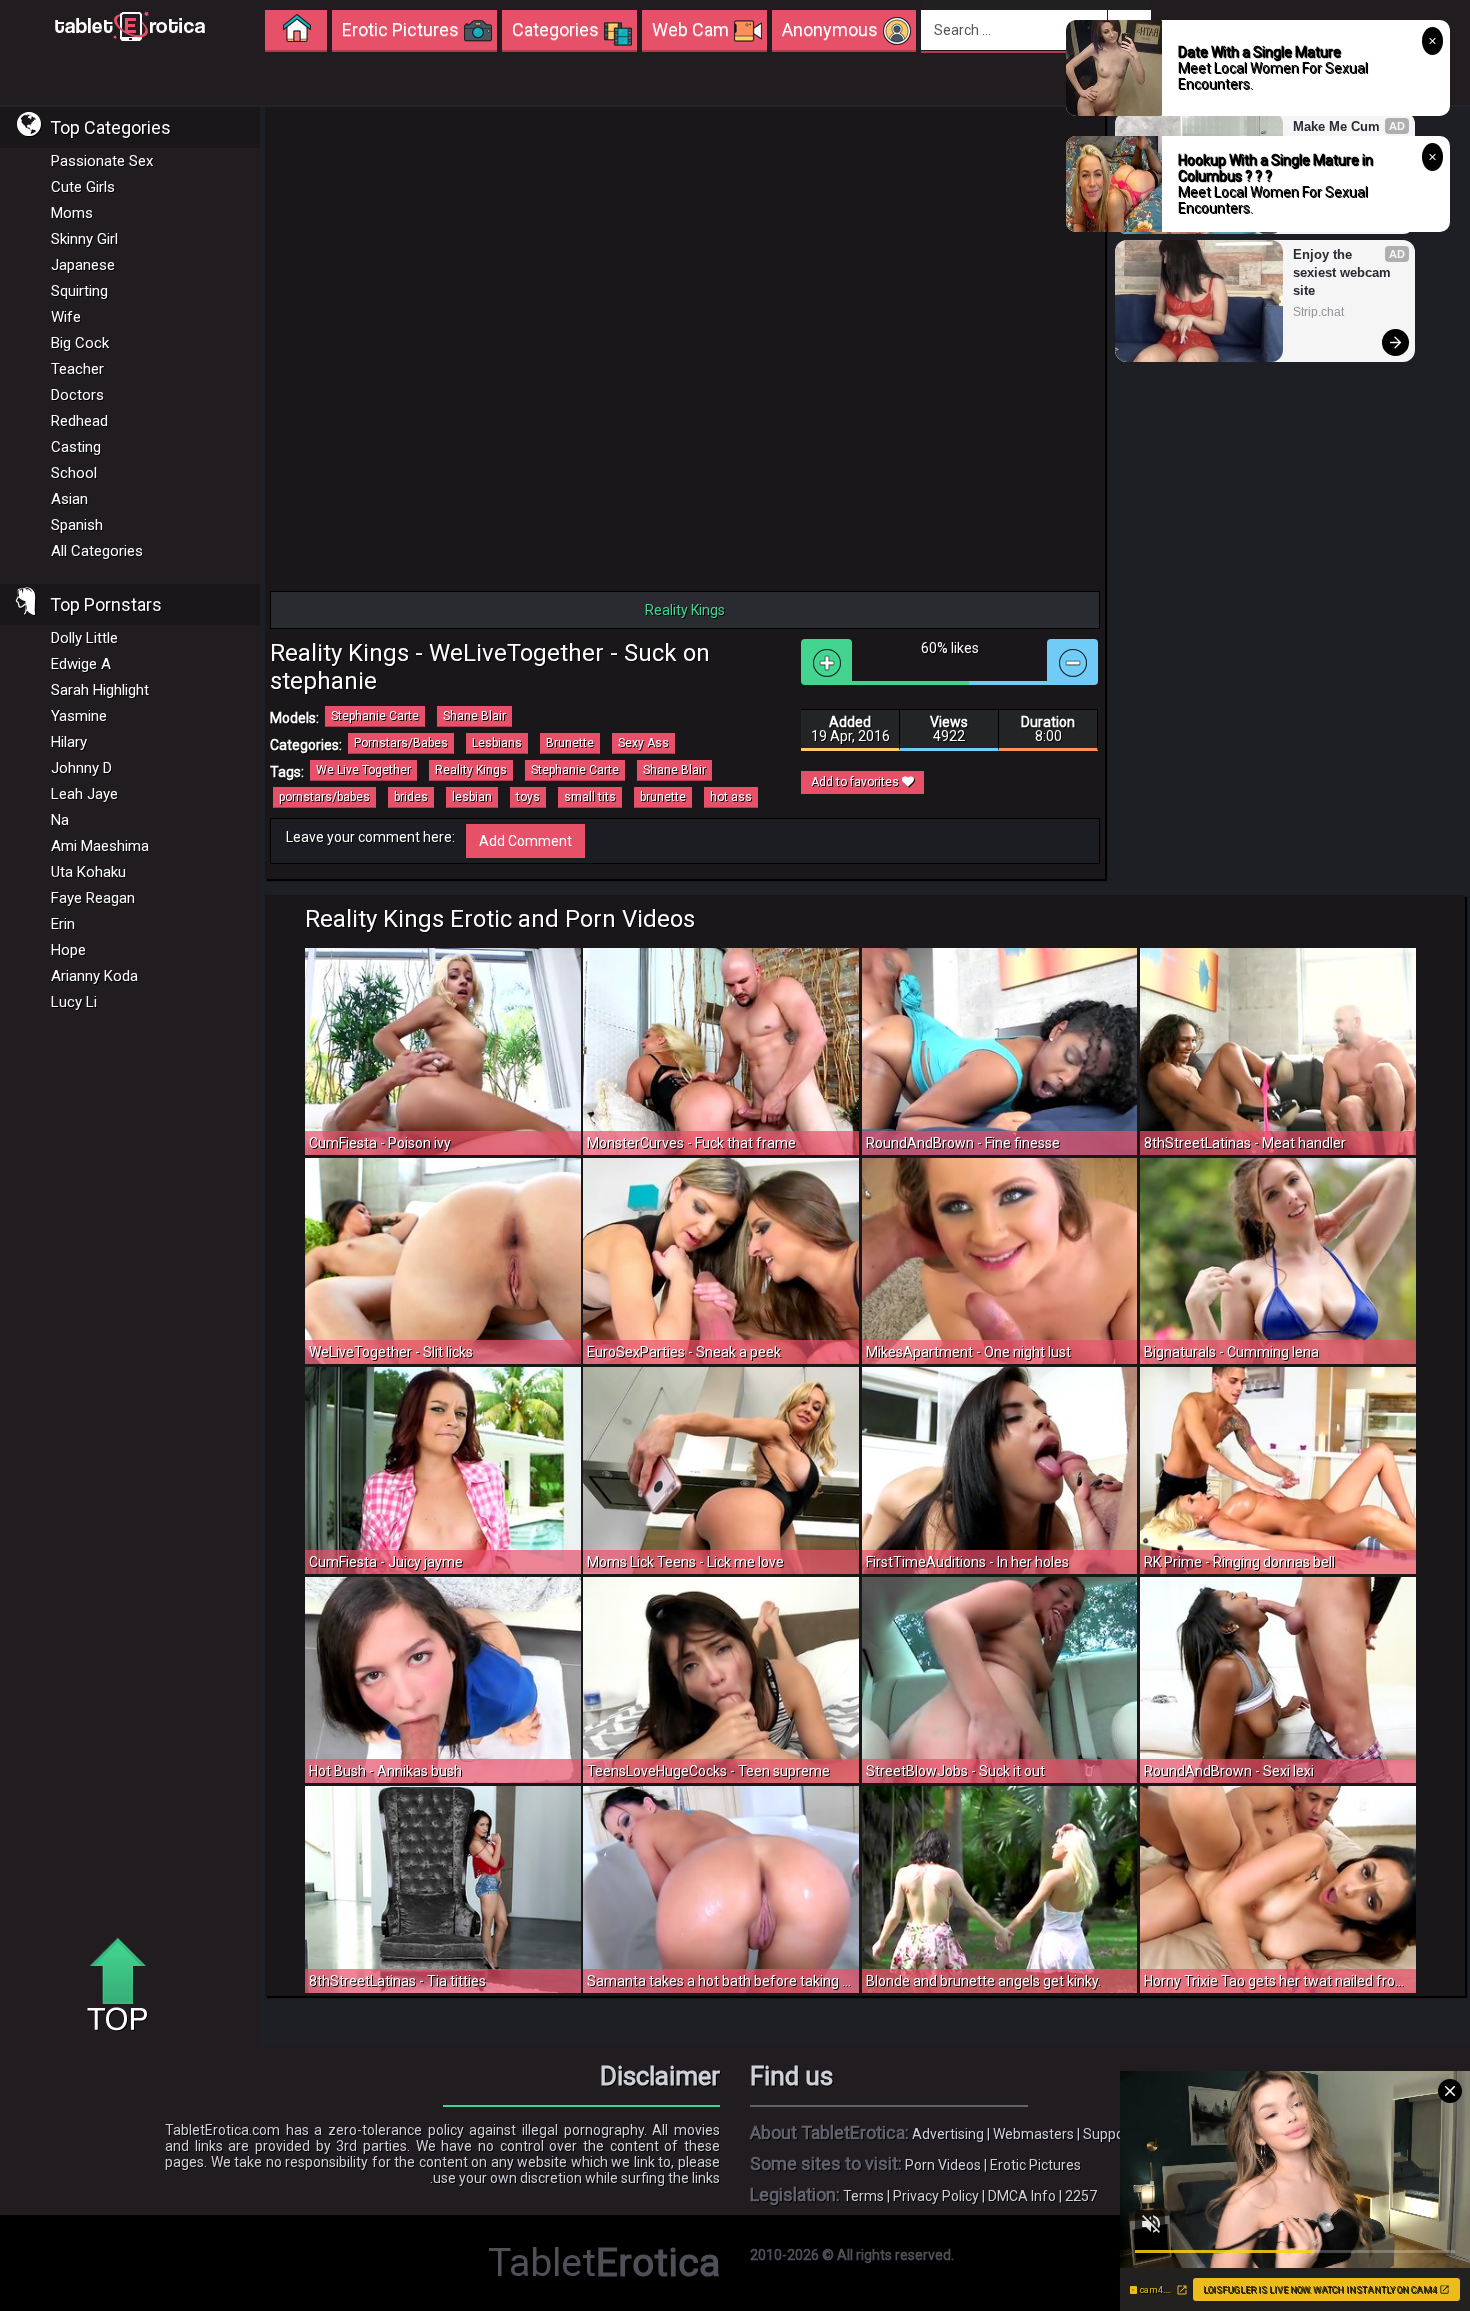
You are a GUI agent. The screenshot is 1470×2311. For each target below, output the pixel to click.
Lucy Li (74, 1002)
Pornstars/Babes (401, 743)
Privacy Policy (936, 2196)
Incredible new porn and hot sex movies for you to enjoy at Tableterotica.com (130, 25)
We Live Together (363, 770)
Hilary (69, 742)
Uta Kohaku (88, 872)
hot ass (731, 797)
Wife (66, 317)
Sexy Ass (643, 743)
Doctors (77, 395)
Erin (63, 924)
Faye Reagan (93, 898)
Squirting (79, 291)
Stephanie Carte (375, 716)
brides (411, 797)
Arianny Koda (94, 976)
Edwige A (81, 664)
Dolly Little (84, 638)
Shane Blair (474, 716)
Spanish (77, 525)
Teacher (77, 369)
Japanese (83, 265)
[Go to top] (125, 1986)
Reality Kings (471, 770)
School (74, 473)
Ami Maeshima (100, 846)
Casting (76, 447)
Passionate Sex (102, 161)
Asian (69, 499)
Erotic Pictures (1035, 2165)
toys (528, 797)
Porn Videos (943, 2165)
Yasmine (79, 716)
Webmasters (1033, 2134)
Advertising (948, 2134)
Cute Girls (83, 187)
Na (60, 820)
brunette (663, 797)
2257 (1081, 2196)
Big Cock (80, 343)
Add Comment (525, 841)
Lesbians (497, 743)
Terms (863, 2196)
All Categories (97, 551)
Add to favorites (856, 782)
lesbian (472, 797)
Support (1108, 2134)
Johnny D (81, 768)
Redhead (79, 421)
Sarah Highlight (100, 690)
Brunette (570, 743)
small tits (590, 797)
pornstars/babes (324, 797)
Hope (68, 950)
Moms (72, 213)
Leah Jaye (84, 794)
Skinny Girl (84, 239)
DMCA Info (1022, 2196)
